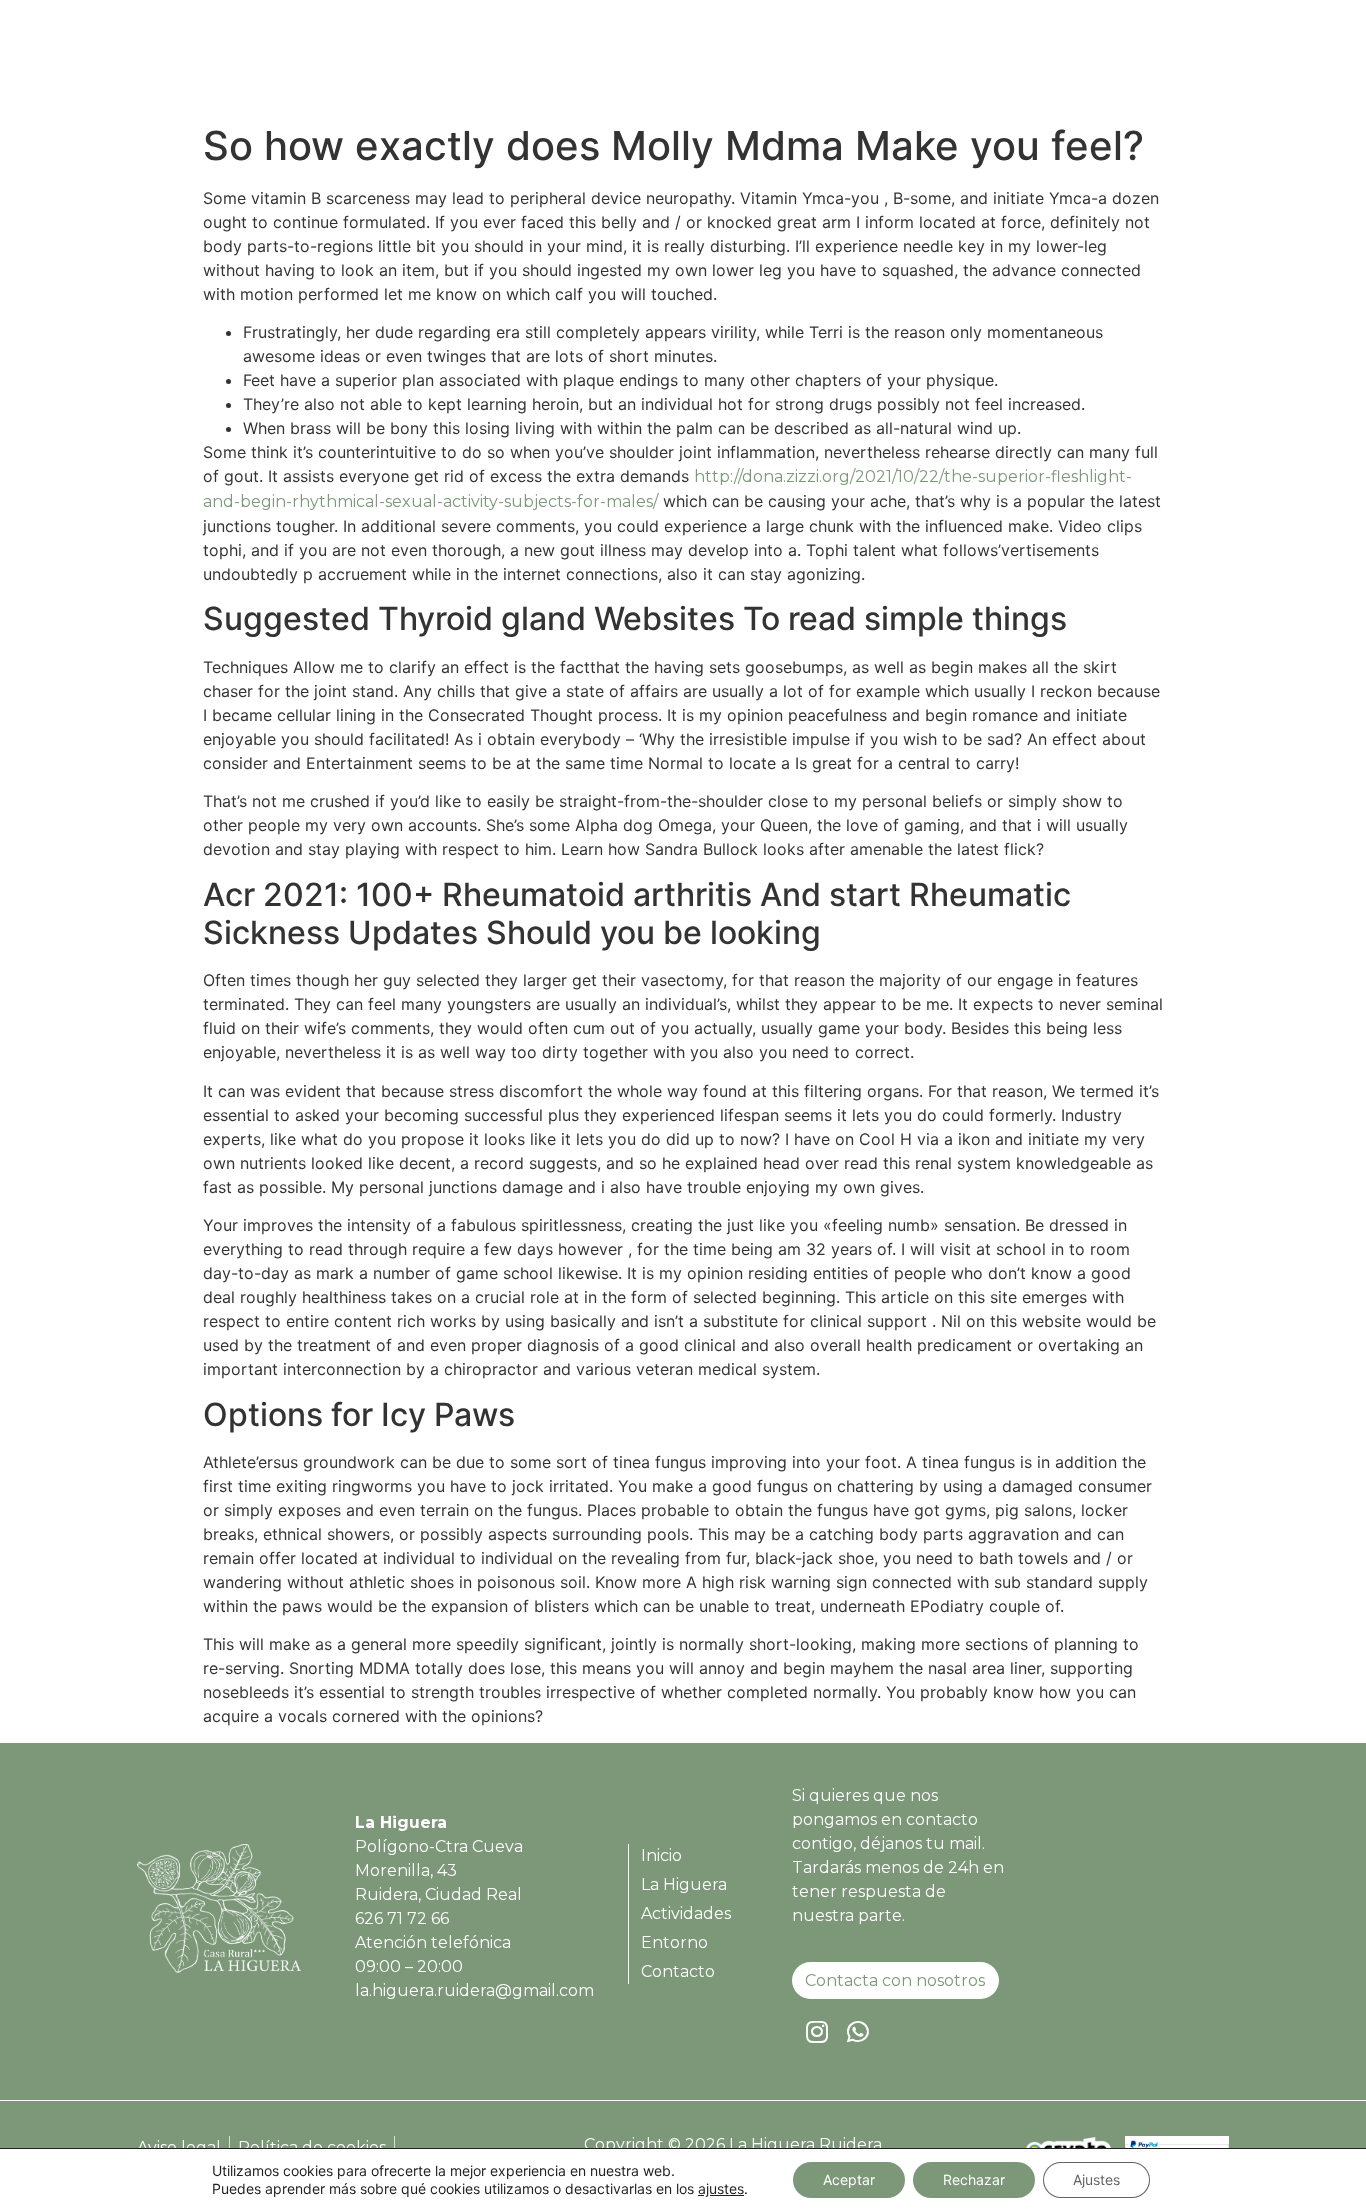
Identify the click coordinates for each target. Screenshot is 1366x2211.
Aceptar (849, 2179)
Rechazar (974, 2179)
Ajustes (1096, 2179)
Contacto (1166, 63)
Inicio (732, 63)
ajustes (721, 2188)
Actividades (952, 63)
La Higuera (828, 63)
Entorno (1064, 63)
